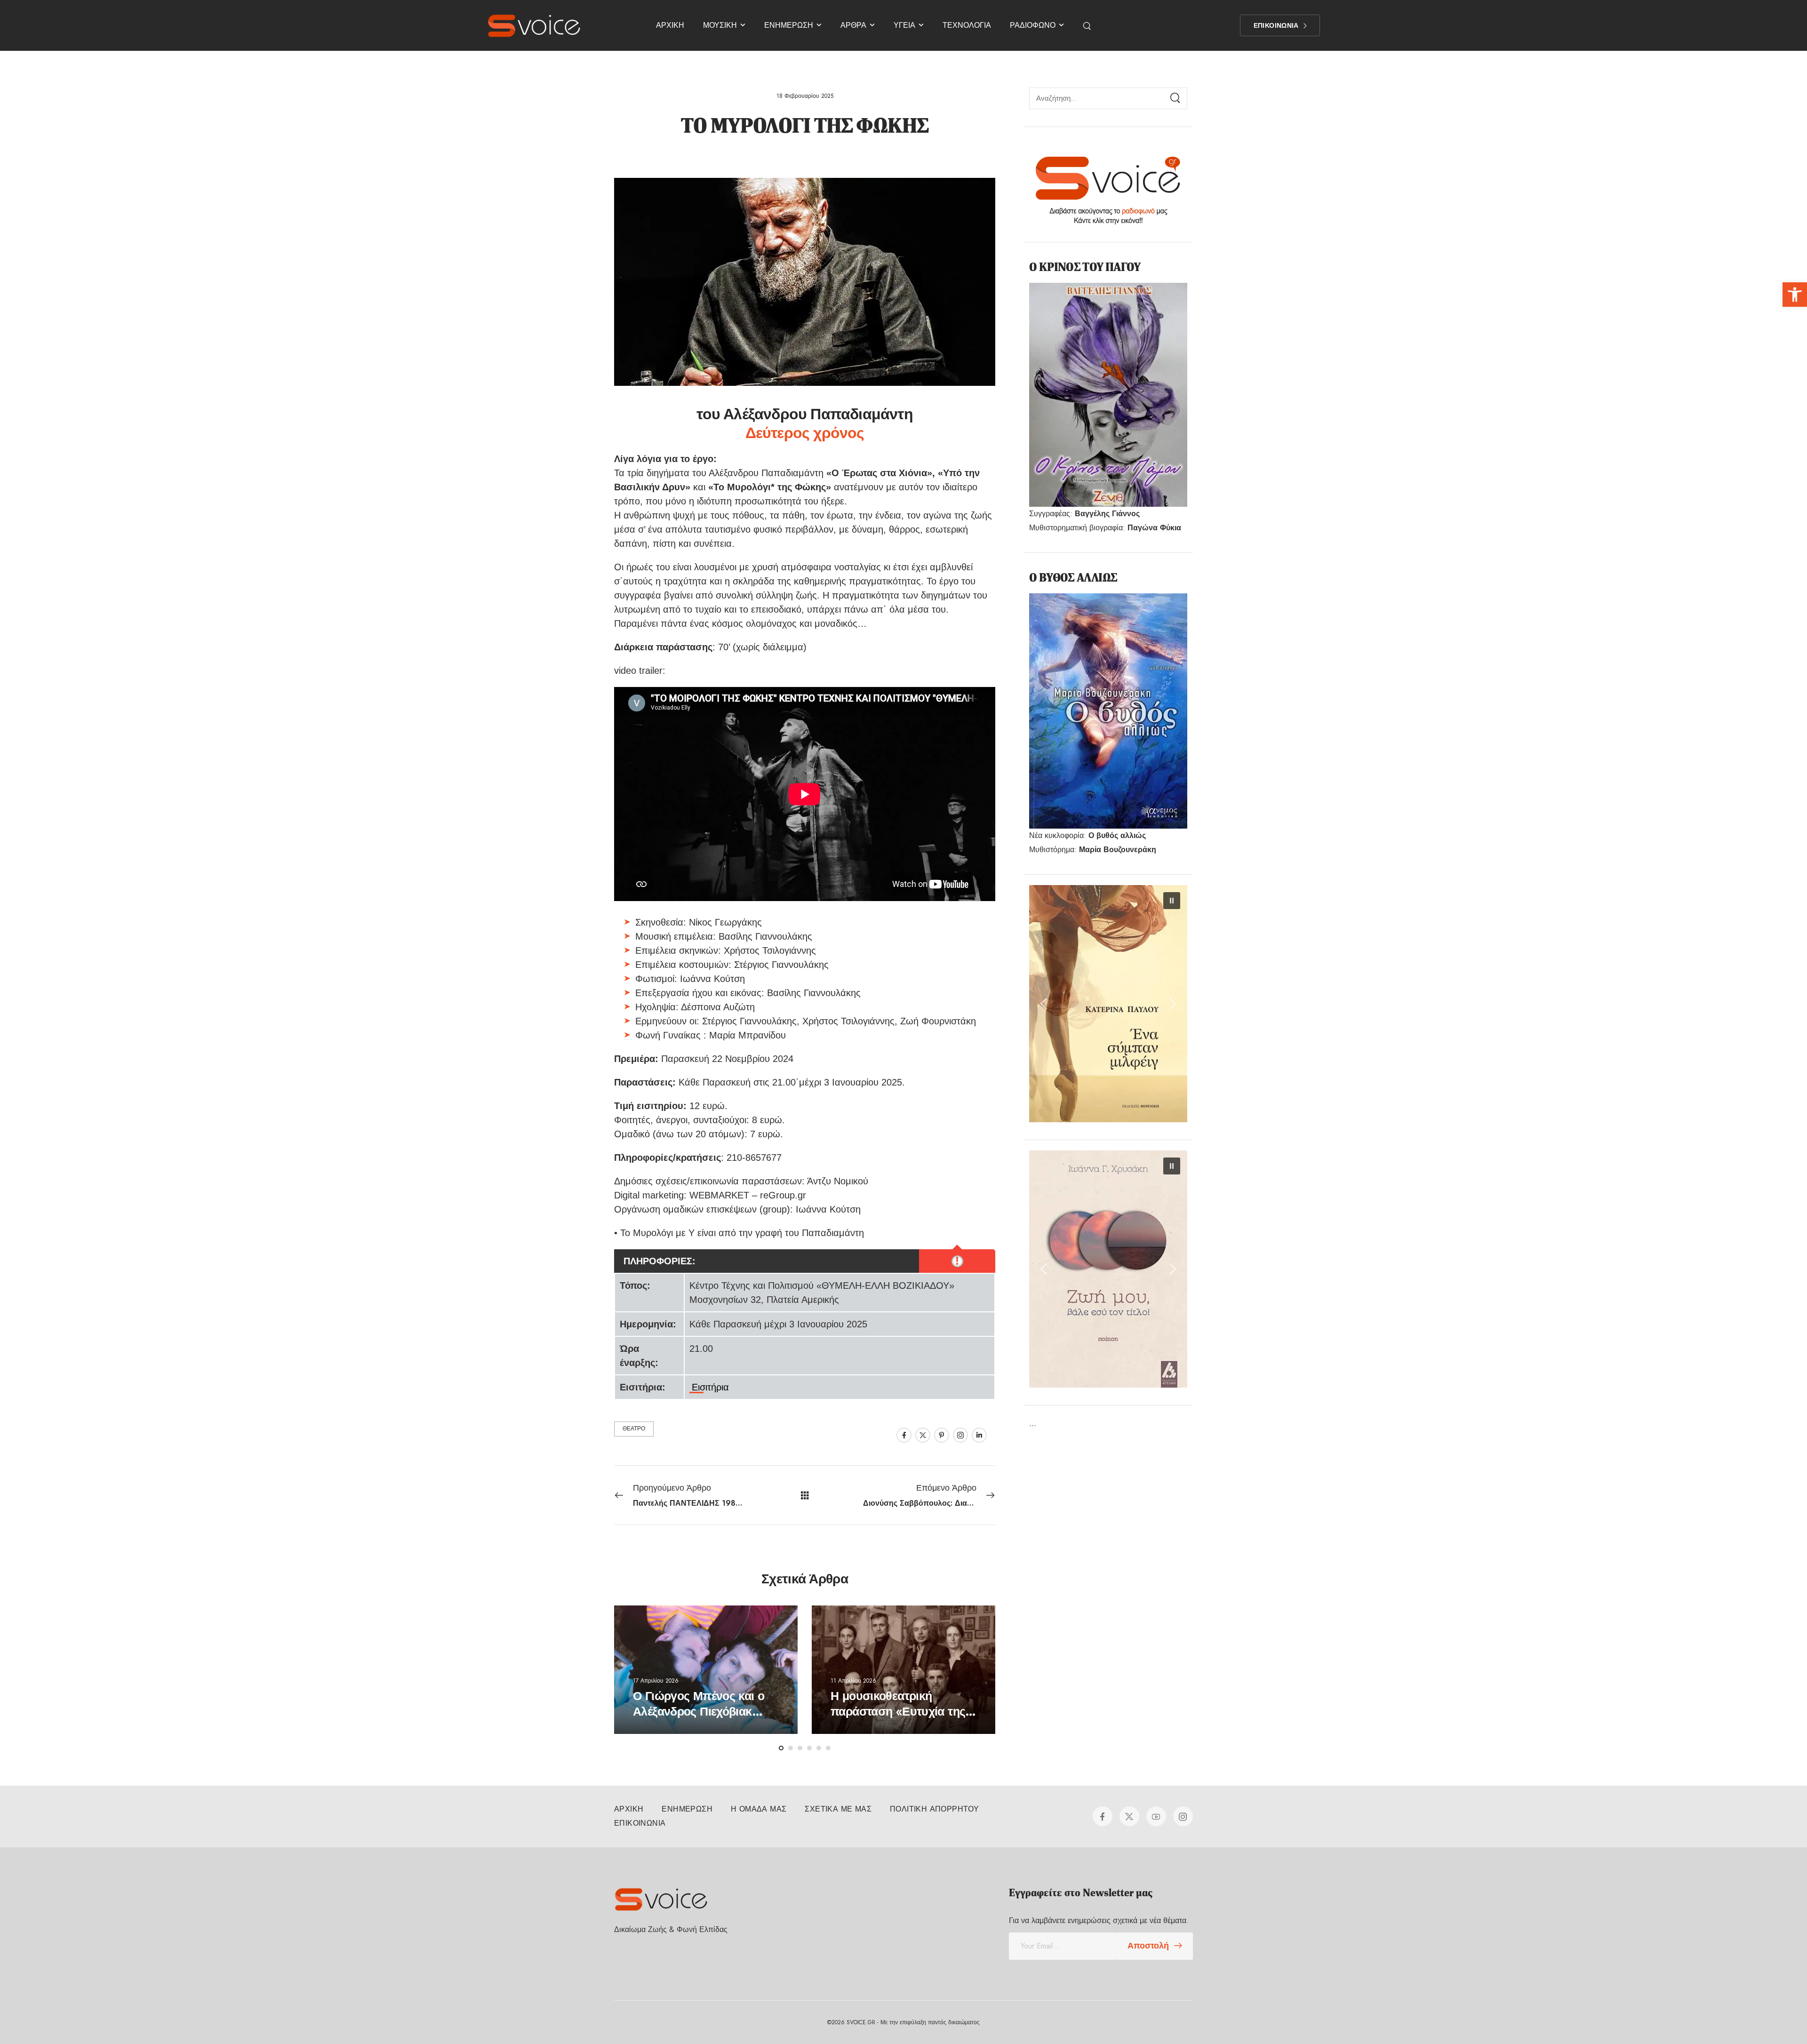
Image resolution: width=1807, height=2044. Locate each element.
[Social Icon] (904, 1435)
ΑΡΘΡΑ (853, 25)
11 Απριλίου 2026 (853, 1680)
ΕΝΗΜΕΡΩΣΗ (789, 25)
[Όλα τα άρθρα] (805, 1495)
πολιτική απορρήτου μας (1731, 2015)
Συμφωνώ (1417, 2015)
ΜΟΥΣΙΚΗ (720, 25)
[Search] (1088, 25)
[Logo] (534, 25)
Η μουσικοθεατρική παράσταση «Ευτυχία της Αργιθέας (898, 1711)
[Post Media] (706, 1670)
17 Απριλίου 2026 (656, 1680)
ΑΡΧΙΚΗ (670, 25)
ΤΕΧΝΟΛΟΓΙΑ (967, 25)
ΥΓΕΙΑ (904, 25)
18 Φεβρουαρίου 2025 (805, 96)
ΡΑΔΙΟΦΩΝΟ (1033, 25)
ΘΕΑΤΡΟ (634, 1429)
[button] (1795, 295)
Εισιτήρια (710, 1387)
